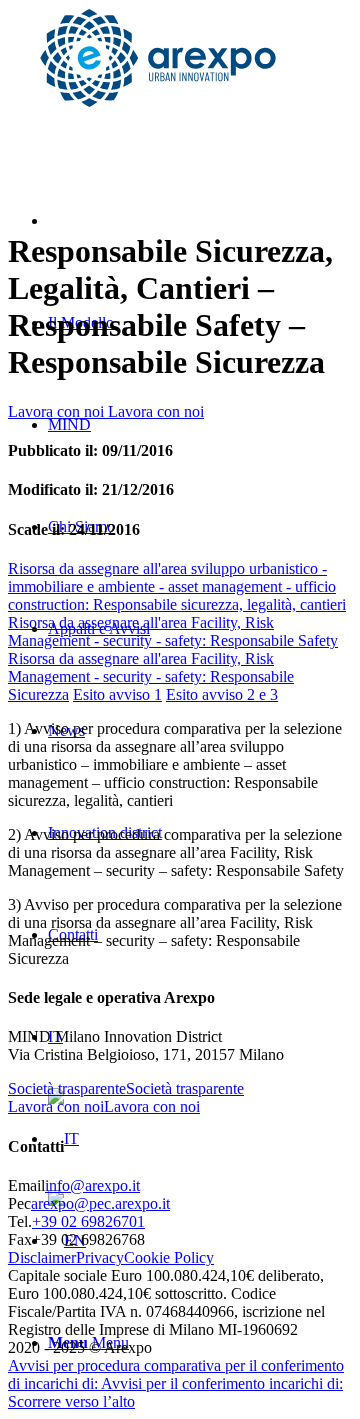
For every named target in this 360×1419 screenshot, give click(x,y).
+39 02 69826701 (88, 1221)
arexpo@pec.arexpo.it (100, 1203)
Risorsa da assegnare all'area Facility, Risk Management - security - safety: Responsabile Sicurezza (151, 676)
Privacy (100, 1257)
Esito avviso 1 (117, 694)
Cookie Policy (169, 1257)
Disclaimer (42, 1257)
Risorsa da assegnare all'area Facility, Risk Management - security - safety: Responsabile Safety (173, 631)
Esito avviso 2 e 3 (222, 694)
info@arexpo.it (92, 1185)
